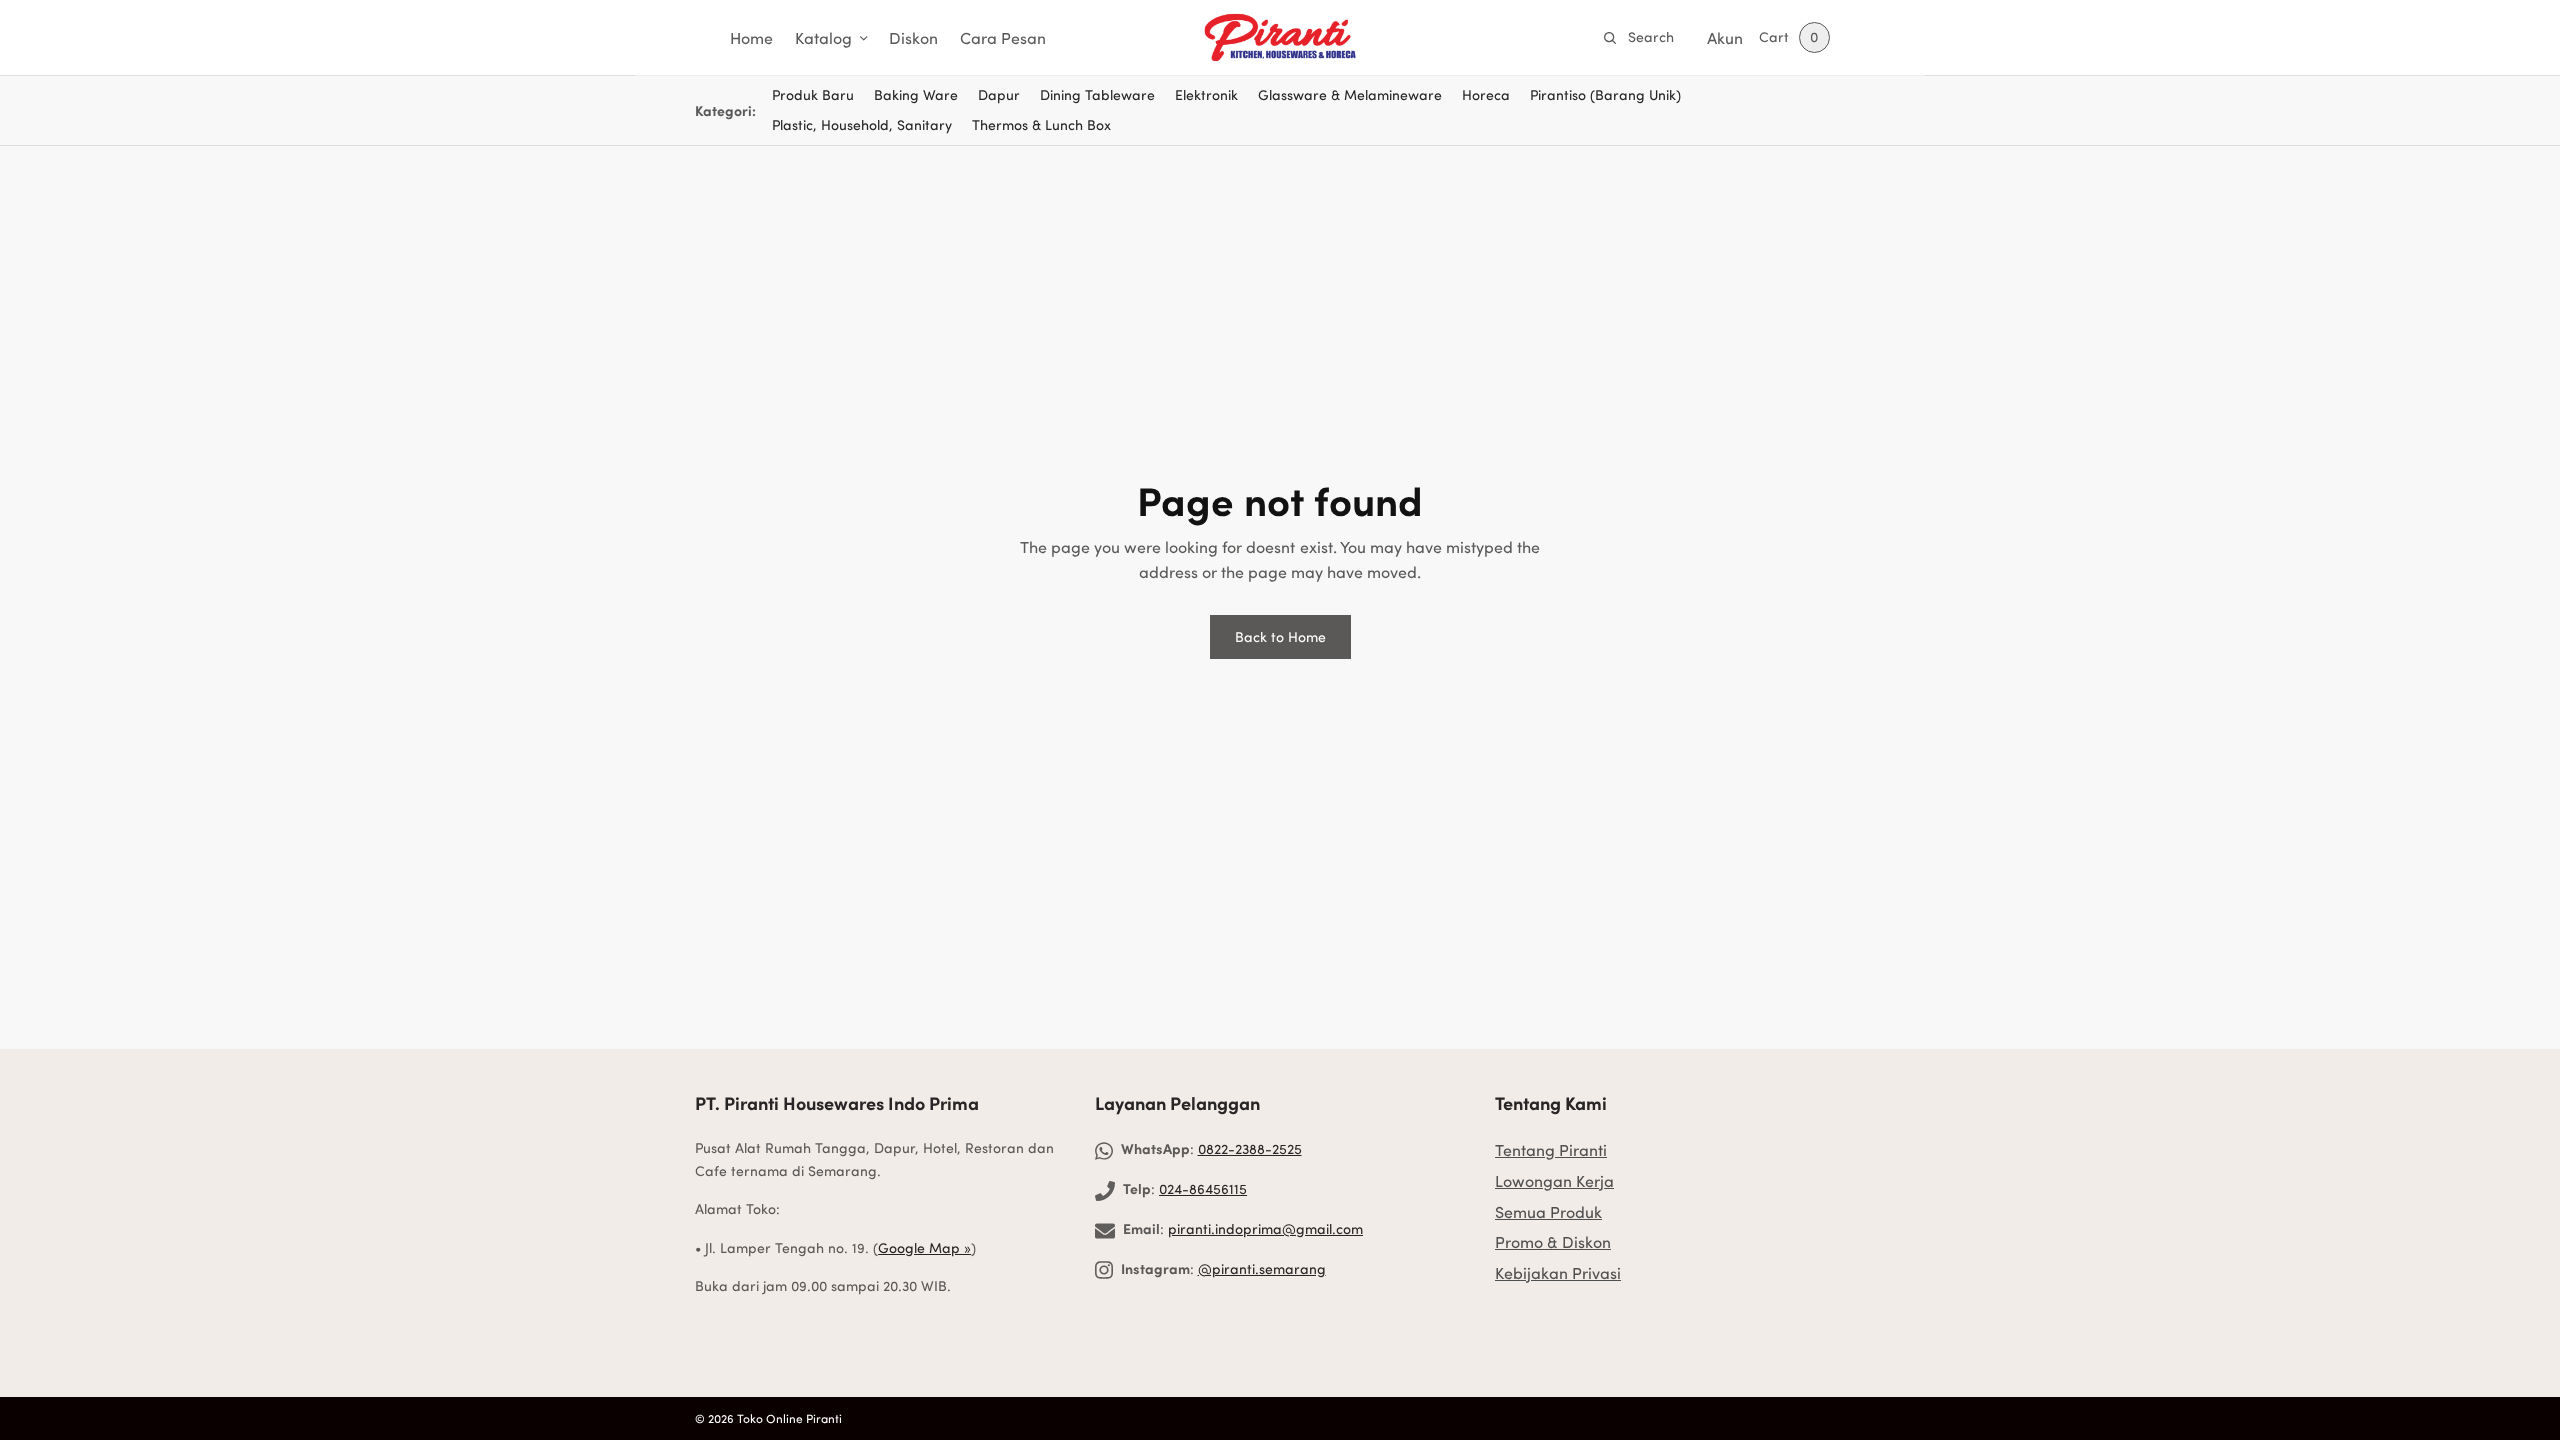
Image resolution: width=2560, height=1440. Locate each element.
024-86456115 (1203, 1188)
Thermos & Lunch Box (1041, 124)
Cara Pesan (1003, 37)
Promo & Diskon (1553, 1241)
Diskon (913, 37)
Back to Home (1280, 636)
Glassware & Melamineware (1350, 94)
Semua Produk (1548, 1211)
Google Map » (924, 1247)
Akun (1725, 37)
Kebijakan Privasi (1558, 1272)
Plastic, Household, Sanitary (862, 124)
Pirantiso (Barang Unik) (1605, 94)
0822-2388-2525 (1250, 1148)
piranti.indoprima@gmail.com (1265, 1228)
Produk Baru (813, 94)
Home (751, 37)
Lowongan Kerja (1554, 1180)
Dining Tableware (1097, 94)
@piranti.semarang (1262, 1268)
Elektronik (1206, 94)
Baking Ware (916, 94)
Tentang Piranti (1551, 1149)
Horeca (1486, 94)
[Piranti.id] (1279, 38)
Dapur (999, 94)
